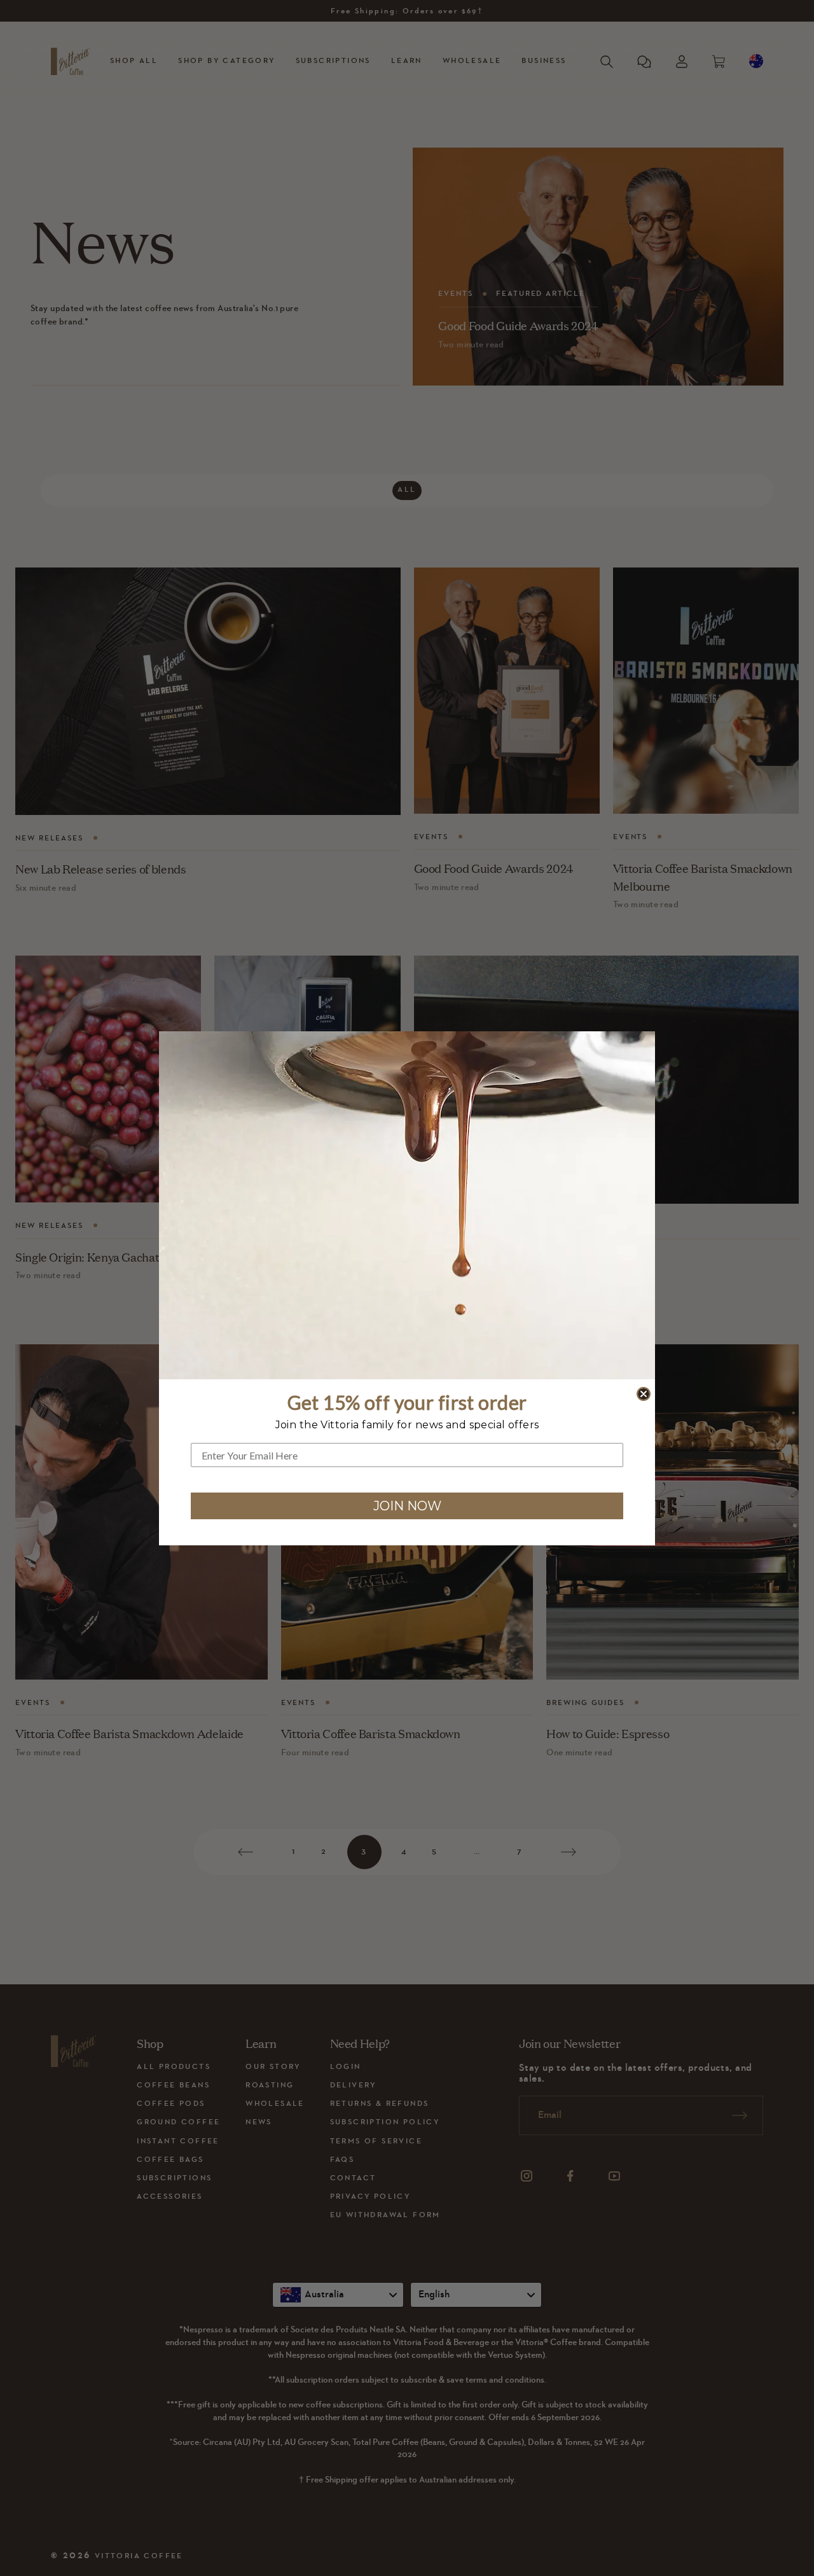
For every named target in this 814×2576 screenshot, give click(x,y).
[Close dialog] (644, 1394)
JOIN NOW (407, 1506)
